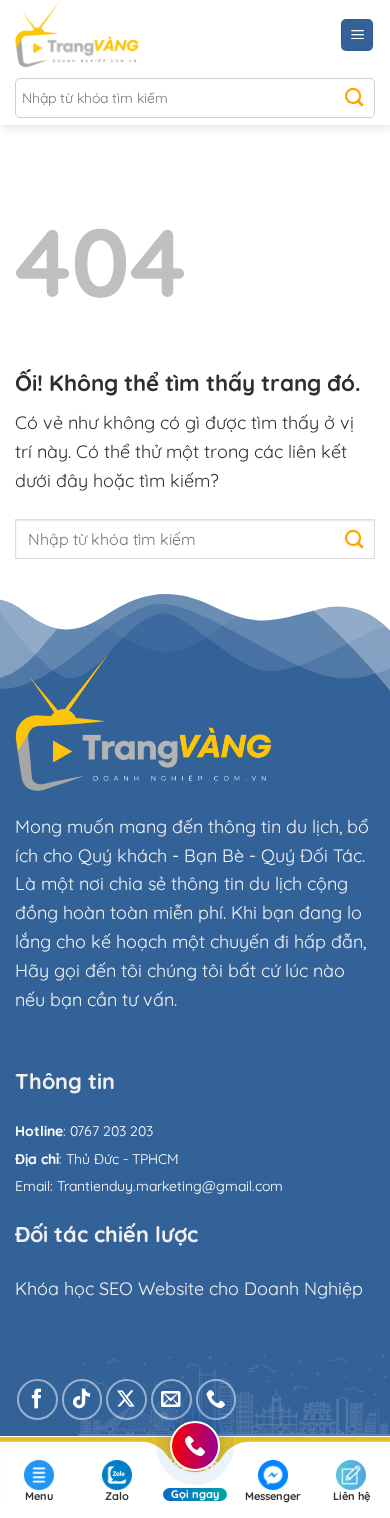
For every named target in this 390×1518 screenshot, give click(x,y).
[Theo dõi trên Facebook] (37, 1399)
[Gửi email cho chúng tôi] (171, 1399)
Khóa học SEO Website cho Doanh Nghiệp (189, 1288)
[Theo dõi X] (126, 1399)
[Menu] (357, 35)
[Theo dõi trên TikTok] (82, 1399)
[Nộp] (354, 98)
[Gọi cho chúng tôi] (216, 1399)
